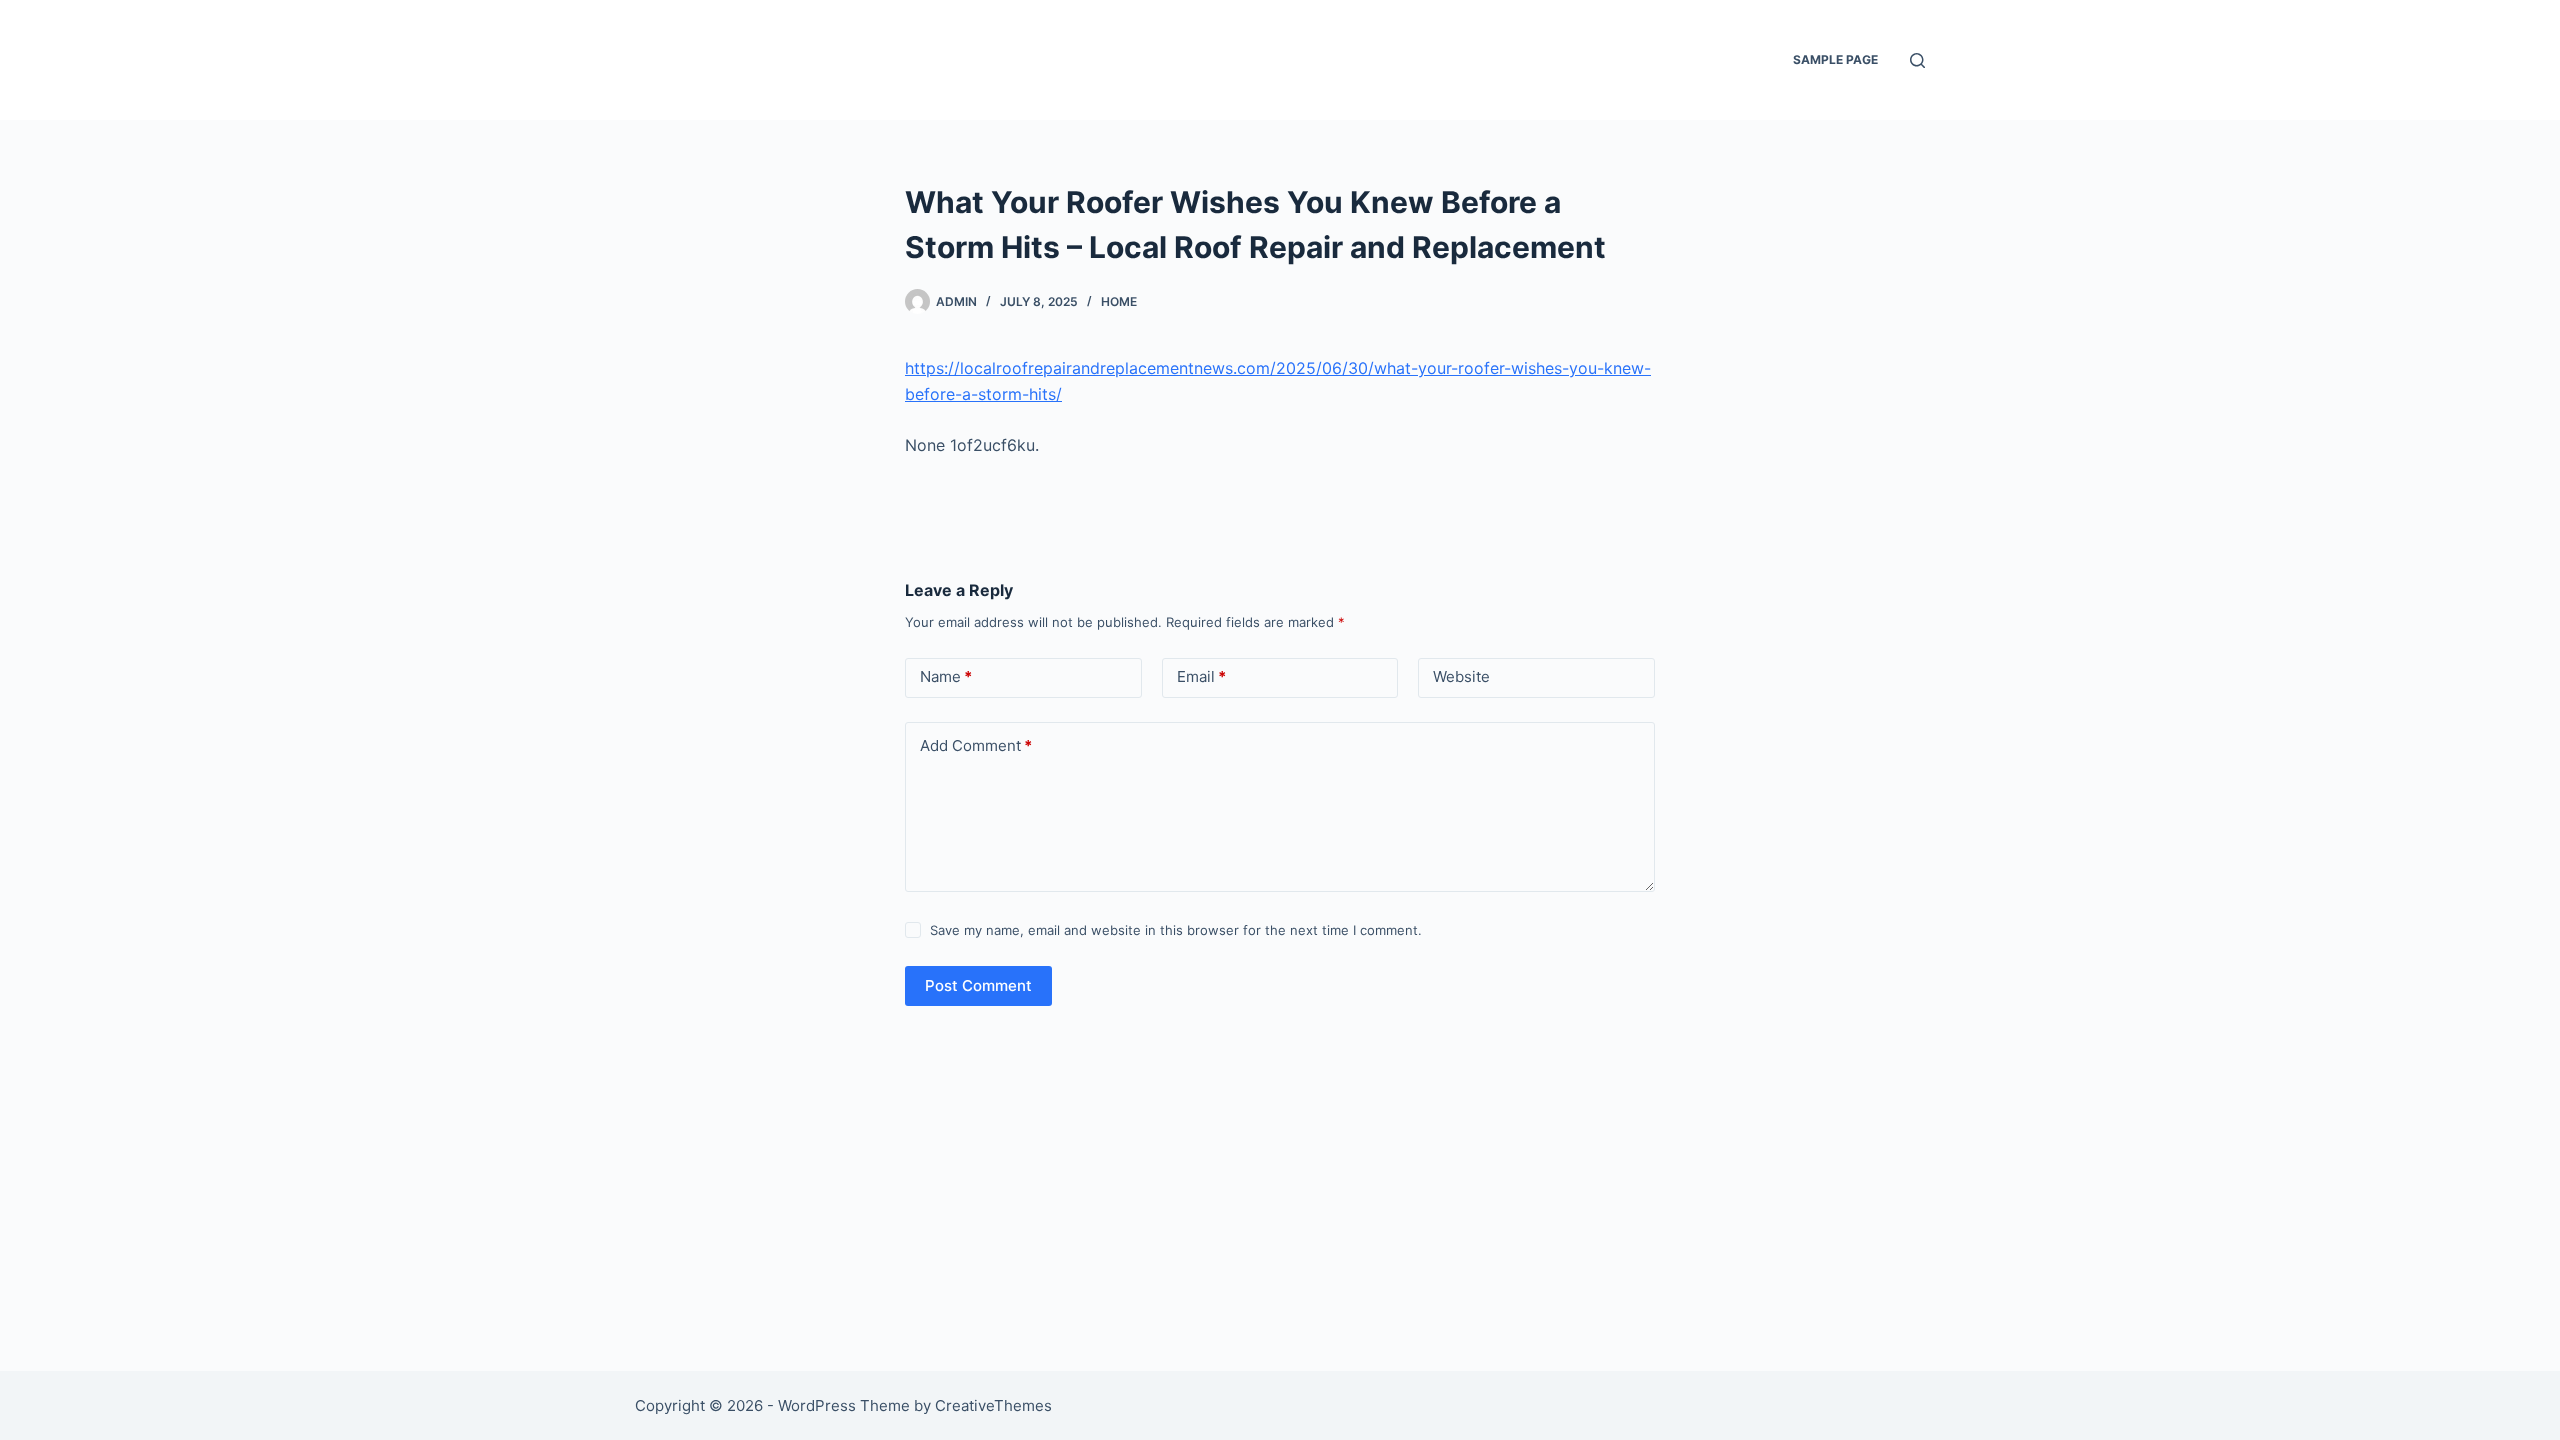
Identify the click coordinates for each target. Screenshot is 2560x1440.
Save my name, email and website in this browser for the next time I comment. (1176, 930)
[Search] (1917, 60)
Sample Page (1835, 59)
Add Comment (976, 745)
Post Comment (978, 985)
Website (1461, 676)
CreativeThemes (993, 1405)
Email (1201, 676)
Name (946, 676)
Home (1119, 301)
